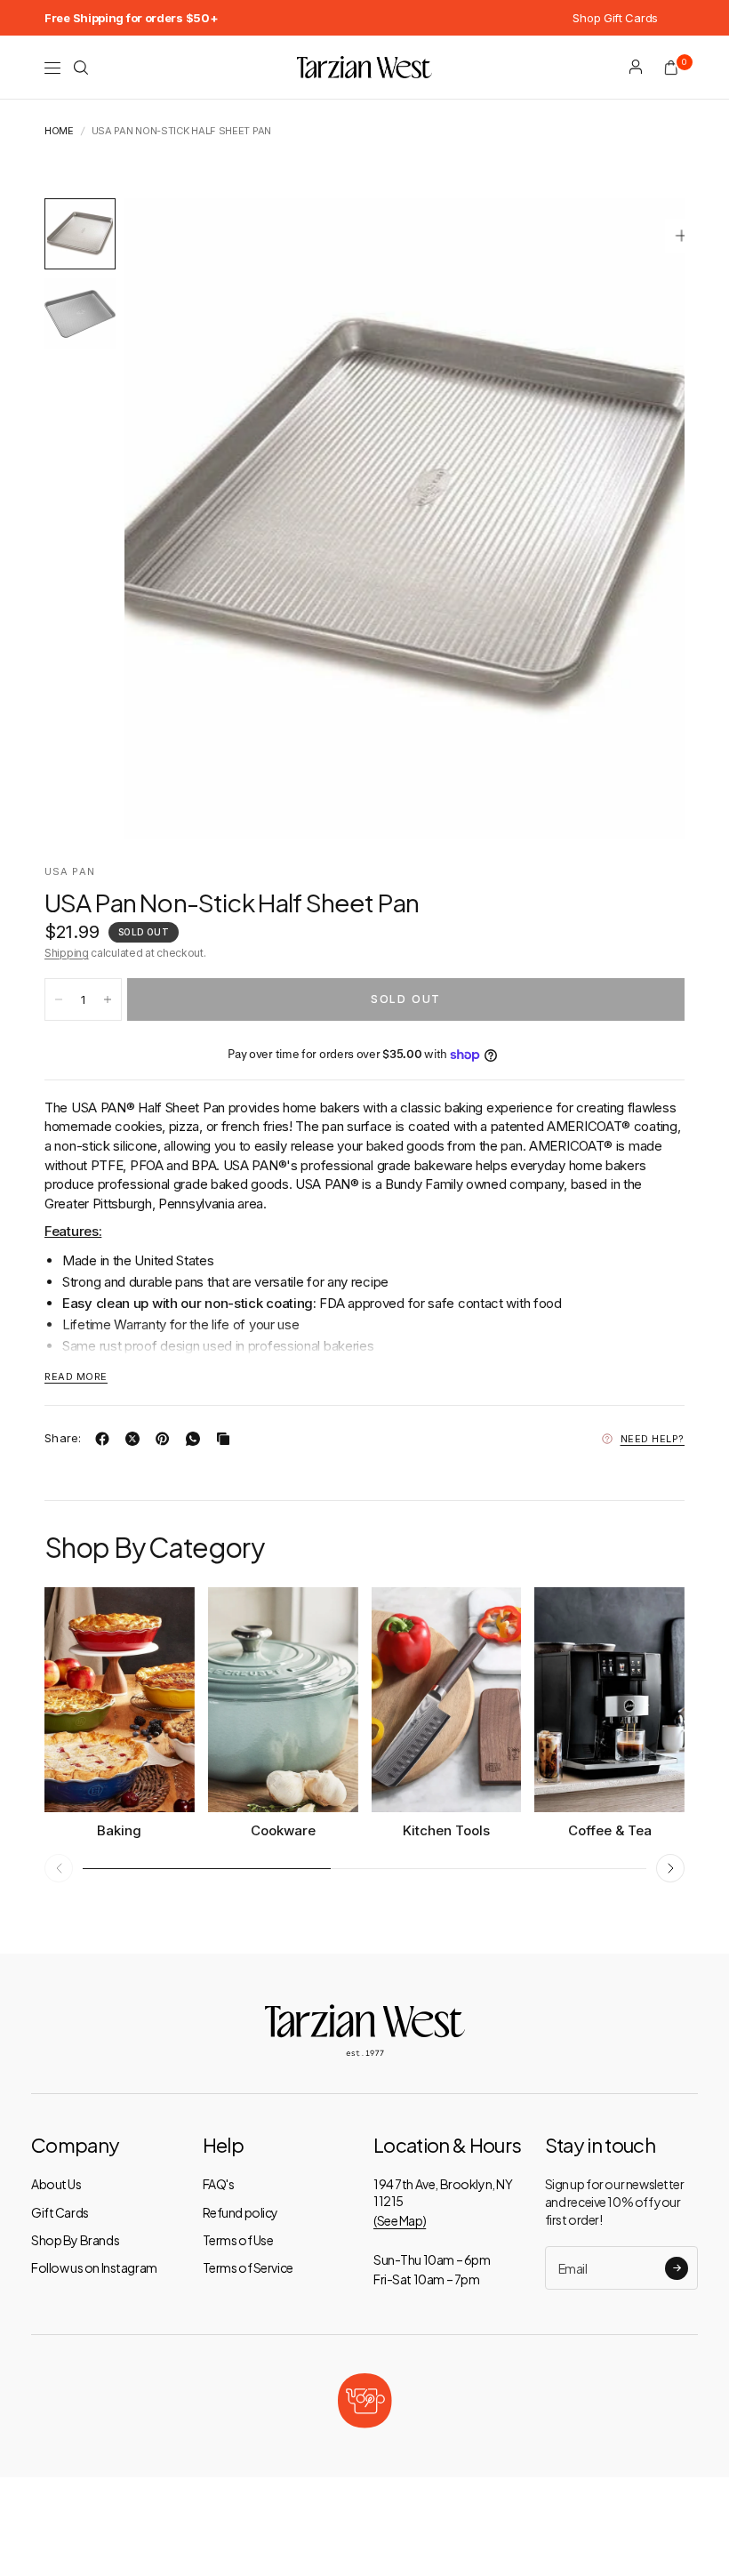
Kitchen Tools (446, 1830)
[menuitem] (131, 18)
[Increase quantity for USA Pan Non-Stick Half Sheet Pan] (108, 999)
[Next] (639, 518)
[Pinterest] (166, 1439)
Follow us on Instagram (94, 2267)
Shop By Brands (75, 2240)
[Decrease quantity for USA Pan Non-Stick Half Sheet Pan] (59, 999)
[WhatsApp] (196, 1439)
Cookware (283, 1830)
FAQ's (219, 2184)
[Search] (81, 68)
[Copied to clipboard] (227, 1439)
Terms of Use (238, 2240)
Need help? (653, 1439)
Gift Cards (60, 2212)
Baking (119, 1830)
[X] (136, 1439)
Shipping (67, 953)
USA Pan (70, 871)
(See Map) (400, 2220)
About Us (56, 2184)
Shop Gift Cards (615, 18)
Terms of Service (248, 2267)
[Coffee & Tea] (609, 1700)
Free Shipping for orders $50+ (131, 18)
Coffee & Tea (610, 1830)
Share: (63, 1438)
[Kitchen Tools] (447, 1700)
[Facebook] (106, 1439)
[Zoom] (682, 236)
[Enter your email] (677, 2268)
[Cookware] (283, 1700)
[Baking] (120, 1700)
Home (59, 131)
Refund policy (241, 2212)
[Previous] (170, 518)
